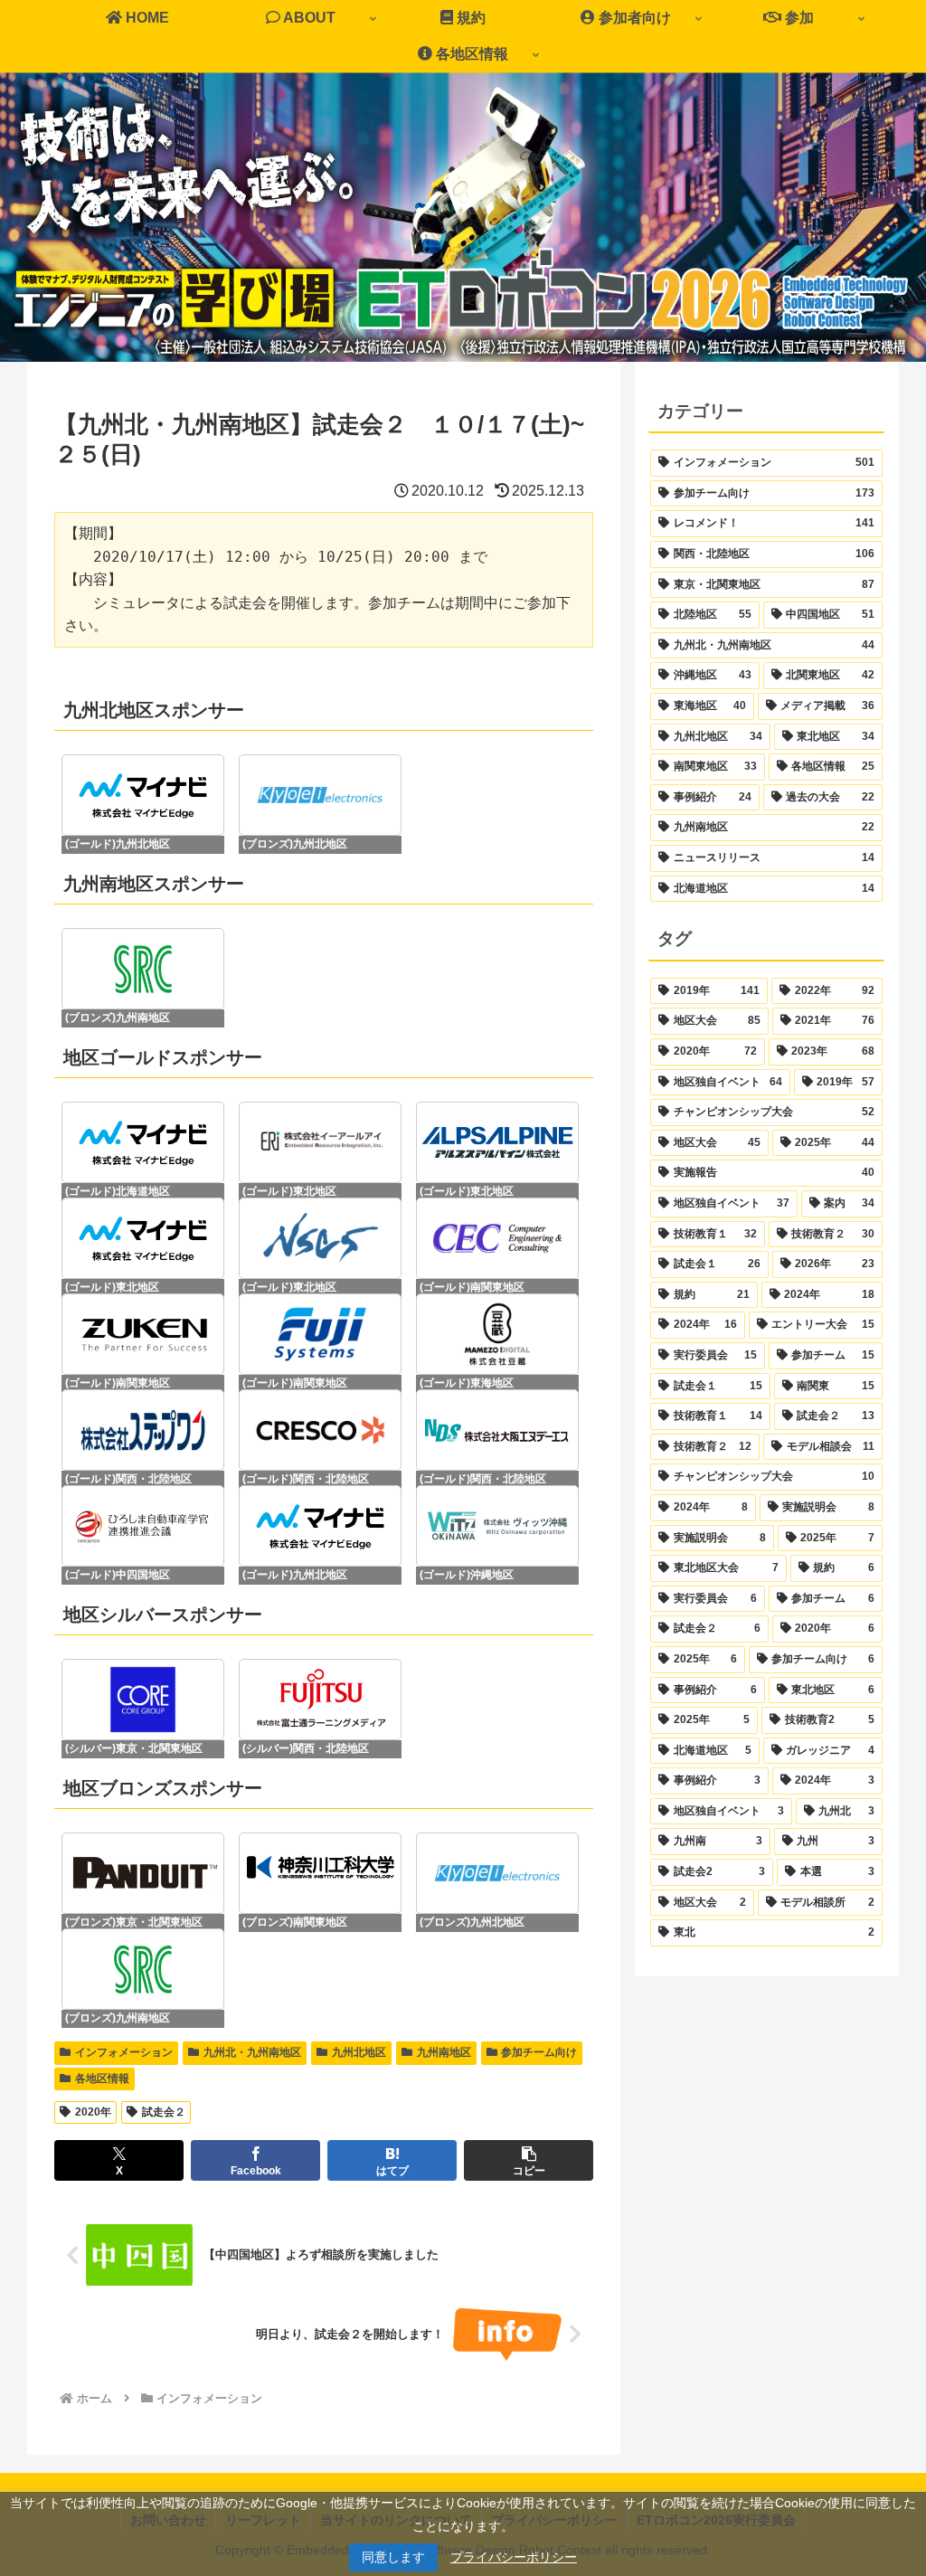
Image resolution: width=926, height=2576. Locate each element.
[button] (529, 2160)
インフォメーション (124, 2052)
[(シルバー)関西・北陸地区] (320, 1700)
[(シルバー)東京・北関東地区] (143, 1700)
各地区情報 (102, 2079)
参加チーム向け (539, 2052)
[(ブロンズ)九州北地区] (320, 795)
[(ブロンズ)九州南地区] (143, 969)
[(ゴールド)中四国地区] (143, 1526)
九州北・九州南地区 (252, 2052)
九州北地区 (359, 2052)
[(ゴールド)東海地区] (497, 1334)
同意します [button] (393, 2557)
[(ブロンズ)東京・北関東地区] (143, 1873)
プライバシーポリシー (514, 2557)
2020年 (93, 2112)
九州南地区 (444, 2052)
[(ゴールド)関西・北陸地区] (143, 1430)
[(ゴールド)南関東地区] (497, 1238)
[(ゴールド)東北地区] (320, 1142)
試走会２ (164, 2112)
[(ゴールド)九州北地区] (143, 795)
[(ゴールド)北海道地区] (143, 1142)
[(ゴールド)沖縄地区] (497, 1526)
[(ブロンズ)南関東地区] (320, 1873)
